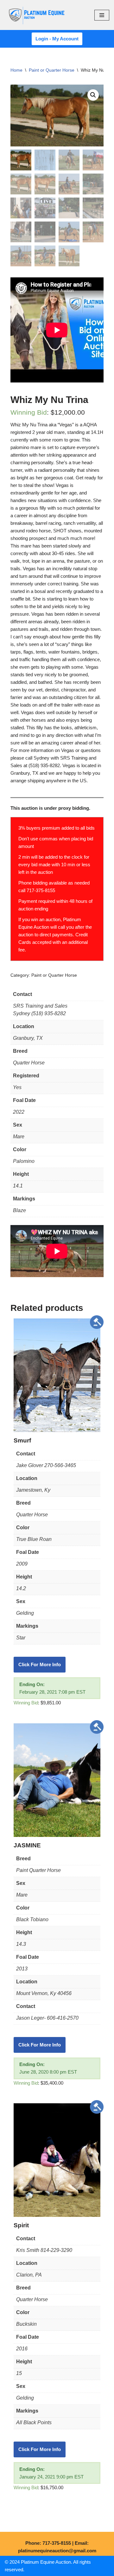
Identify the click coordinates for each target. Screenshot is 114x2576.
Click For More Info (40, 1664)
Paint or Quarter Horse (52, 70)
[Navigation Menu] (102, 15)
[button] (93, 95)
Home (16, 70)
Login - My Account (57, 39)
